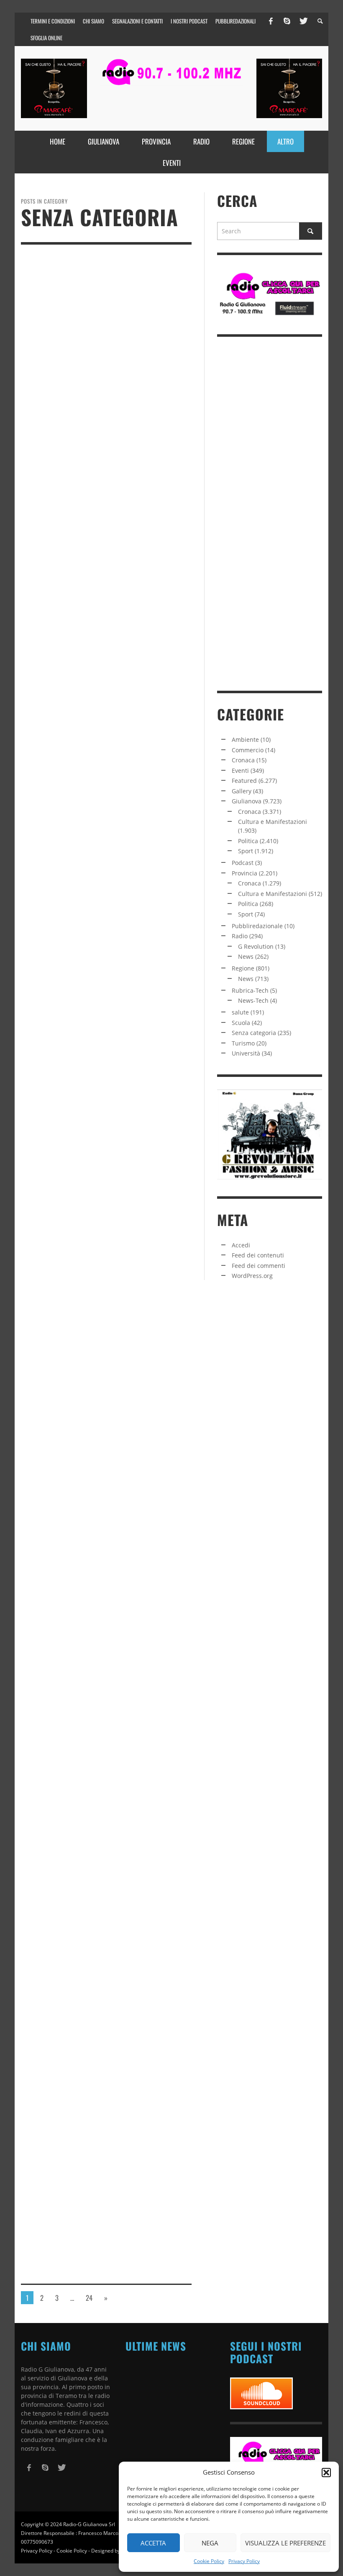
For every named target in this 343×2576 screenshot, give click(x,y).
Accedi (241, 1245)
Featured (244, 781)
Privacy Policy (244, 2561)
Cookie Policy (209, 2561)
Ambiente (245, 740)
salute (240, 1012)
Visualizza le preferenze (285, 2543)
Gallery (242, 791)
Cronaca (243, 760)
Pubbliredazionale (257, 926)
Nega (210, 2543)
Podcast (243, 863)
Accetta (153, 2543)
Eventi (240, 770)
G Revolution (256, 946)
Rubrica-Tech (250, 990)
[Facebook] (271, 21)
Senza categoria (254, 1033)
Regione (243, 968)
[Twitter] (303, 21)
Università (246, 1053)
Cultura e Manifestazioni (273, 822)
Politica (248, 841)
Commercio (248, 750)
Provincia (244, 873)
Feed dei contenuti (258, 1255)
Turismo (243, 1043)
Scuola (241, 1023)
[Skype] (287, 21)
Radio (240, 936)
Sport (246, 851)
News (246, 956)
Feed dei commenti (259, 1266)
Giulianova (247, 801)
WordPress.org (252, 1276)
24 (89, 2298)
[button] (326, 2473)
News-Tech (253, 1000)
